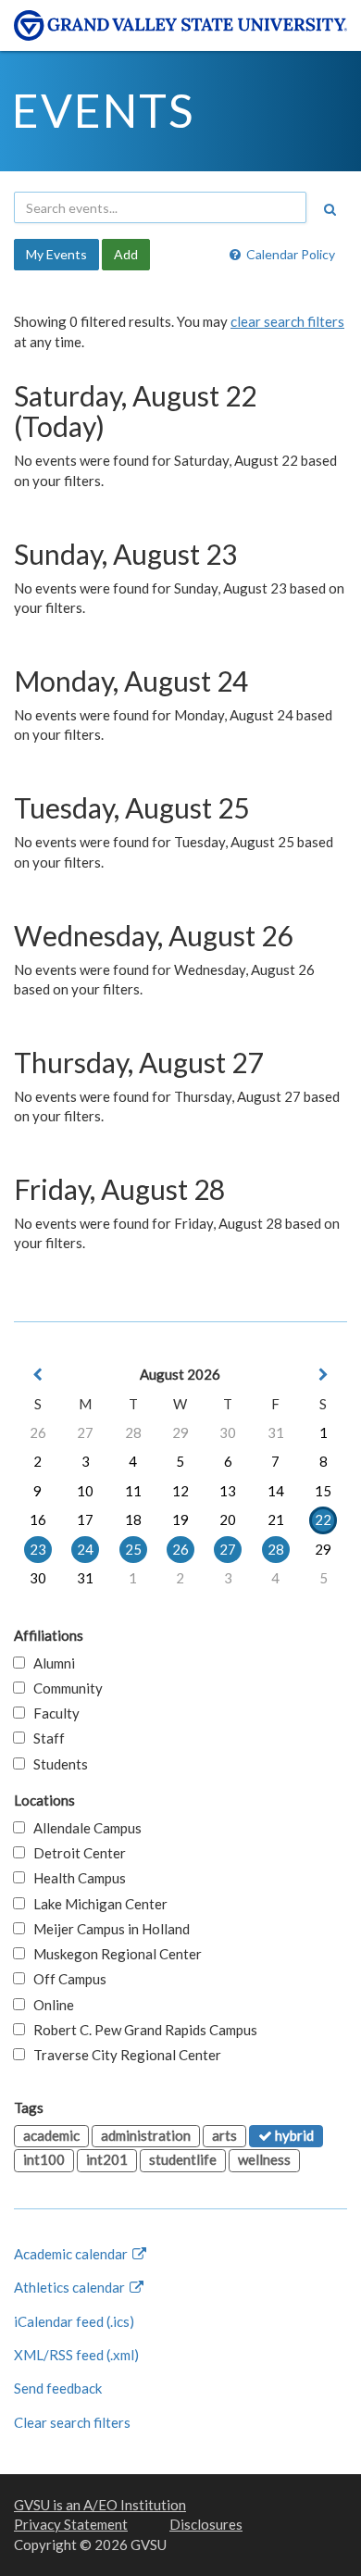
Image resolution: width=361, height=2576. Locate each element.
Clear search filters (72, 2422)
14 (276, 1491)
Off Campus (66, 1979)
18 (133, 1519)
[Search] (330, 209)
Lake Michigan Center (96, 1904)
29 (180, 1432)
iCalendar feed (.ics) (74, 2321)
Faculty (52, 1713)
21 (276, 1519)
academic (51, 2135)
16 (38, 1519)
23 (38, 1549)
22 (323, 1519)
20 (228, 1519)
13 (228, 1491)
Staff (45, 1738)
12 (180, 1491)
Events (103, 110)
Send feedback (58, 2388)
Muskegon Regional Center (113, 1954)
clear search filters (287, 321)
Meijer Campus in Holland (107, 1929)
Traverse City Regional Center (123, 2055)
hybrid (293, 2135)
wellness (264, 2159)
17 (85, 1519)
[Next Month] (323, 1375)
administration (146, 2135)
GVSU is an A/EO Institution (100, 2505)
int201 (107, 2159)
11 (133, 1491)
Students (56, 1764)
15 (323, 1491)
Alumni (50, 1663)
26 (38, 1432)
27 (85, 1432)
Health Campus (75, 1878)
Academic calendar (72, 2254)
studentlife (183, 2159)
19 (180, 1519)
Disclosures (206, 2524)
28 (133, 1432)
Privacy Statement (71, 2524)
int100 (44, 2159)
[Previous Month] (38, 1375)
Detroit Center (75, 1853)
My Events (56, 254)
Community (64, 1688)
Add (126, 254)
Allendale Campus (83, 1828)
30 (228, 1432)
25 (133, 1549)
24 (85, 1549)
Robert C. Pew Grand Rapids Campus (141, 2030)
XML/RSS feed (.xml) (76, 2355)
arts (224, 2135)
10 (85, 1491)
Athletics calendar (71, 2287)
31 (276, 1432)
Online (50, 2005)
